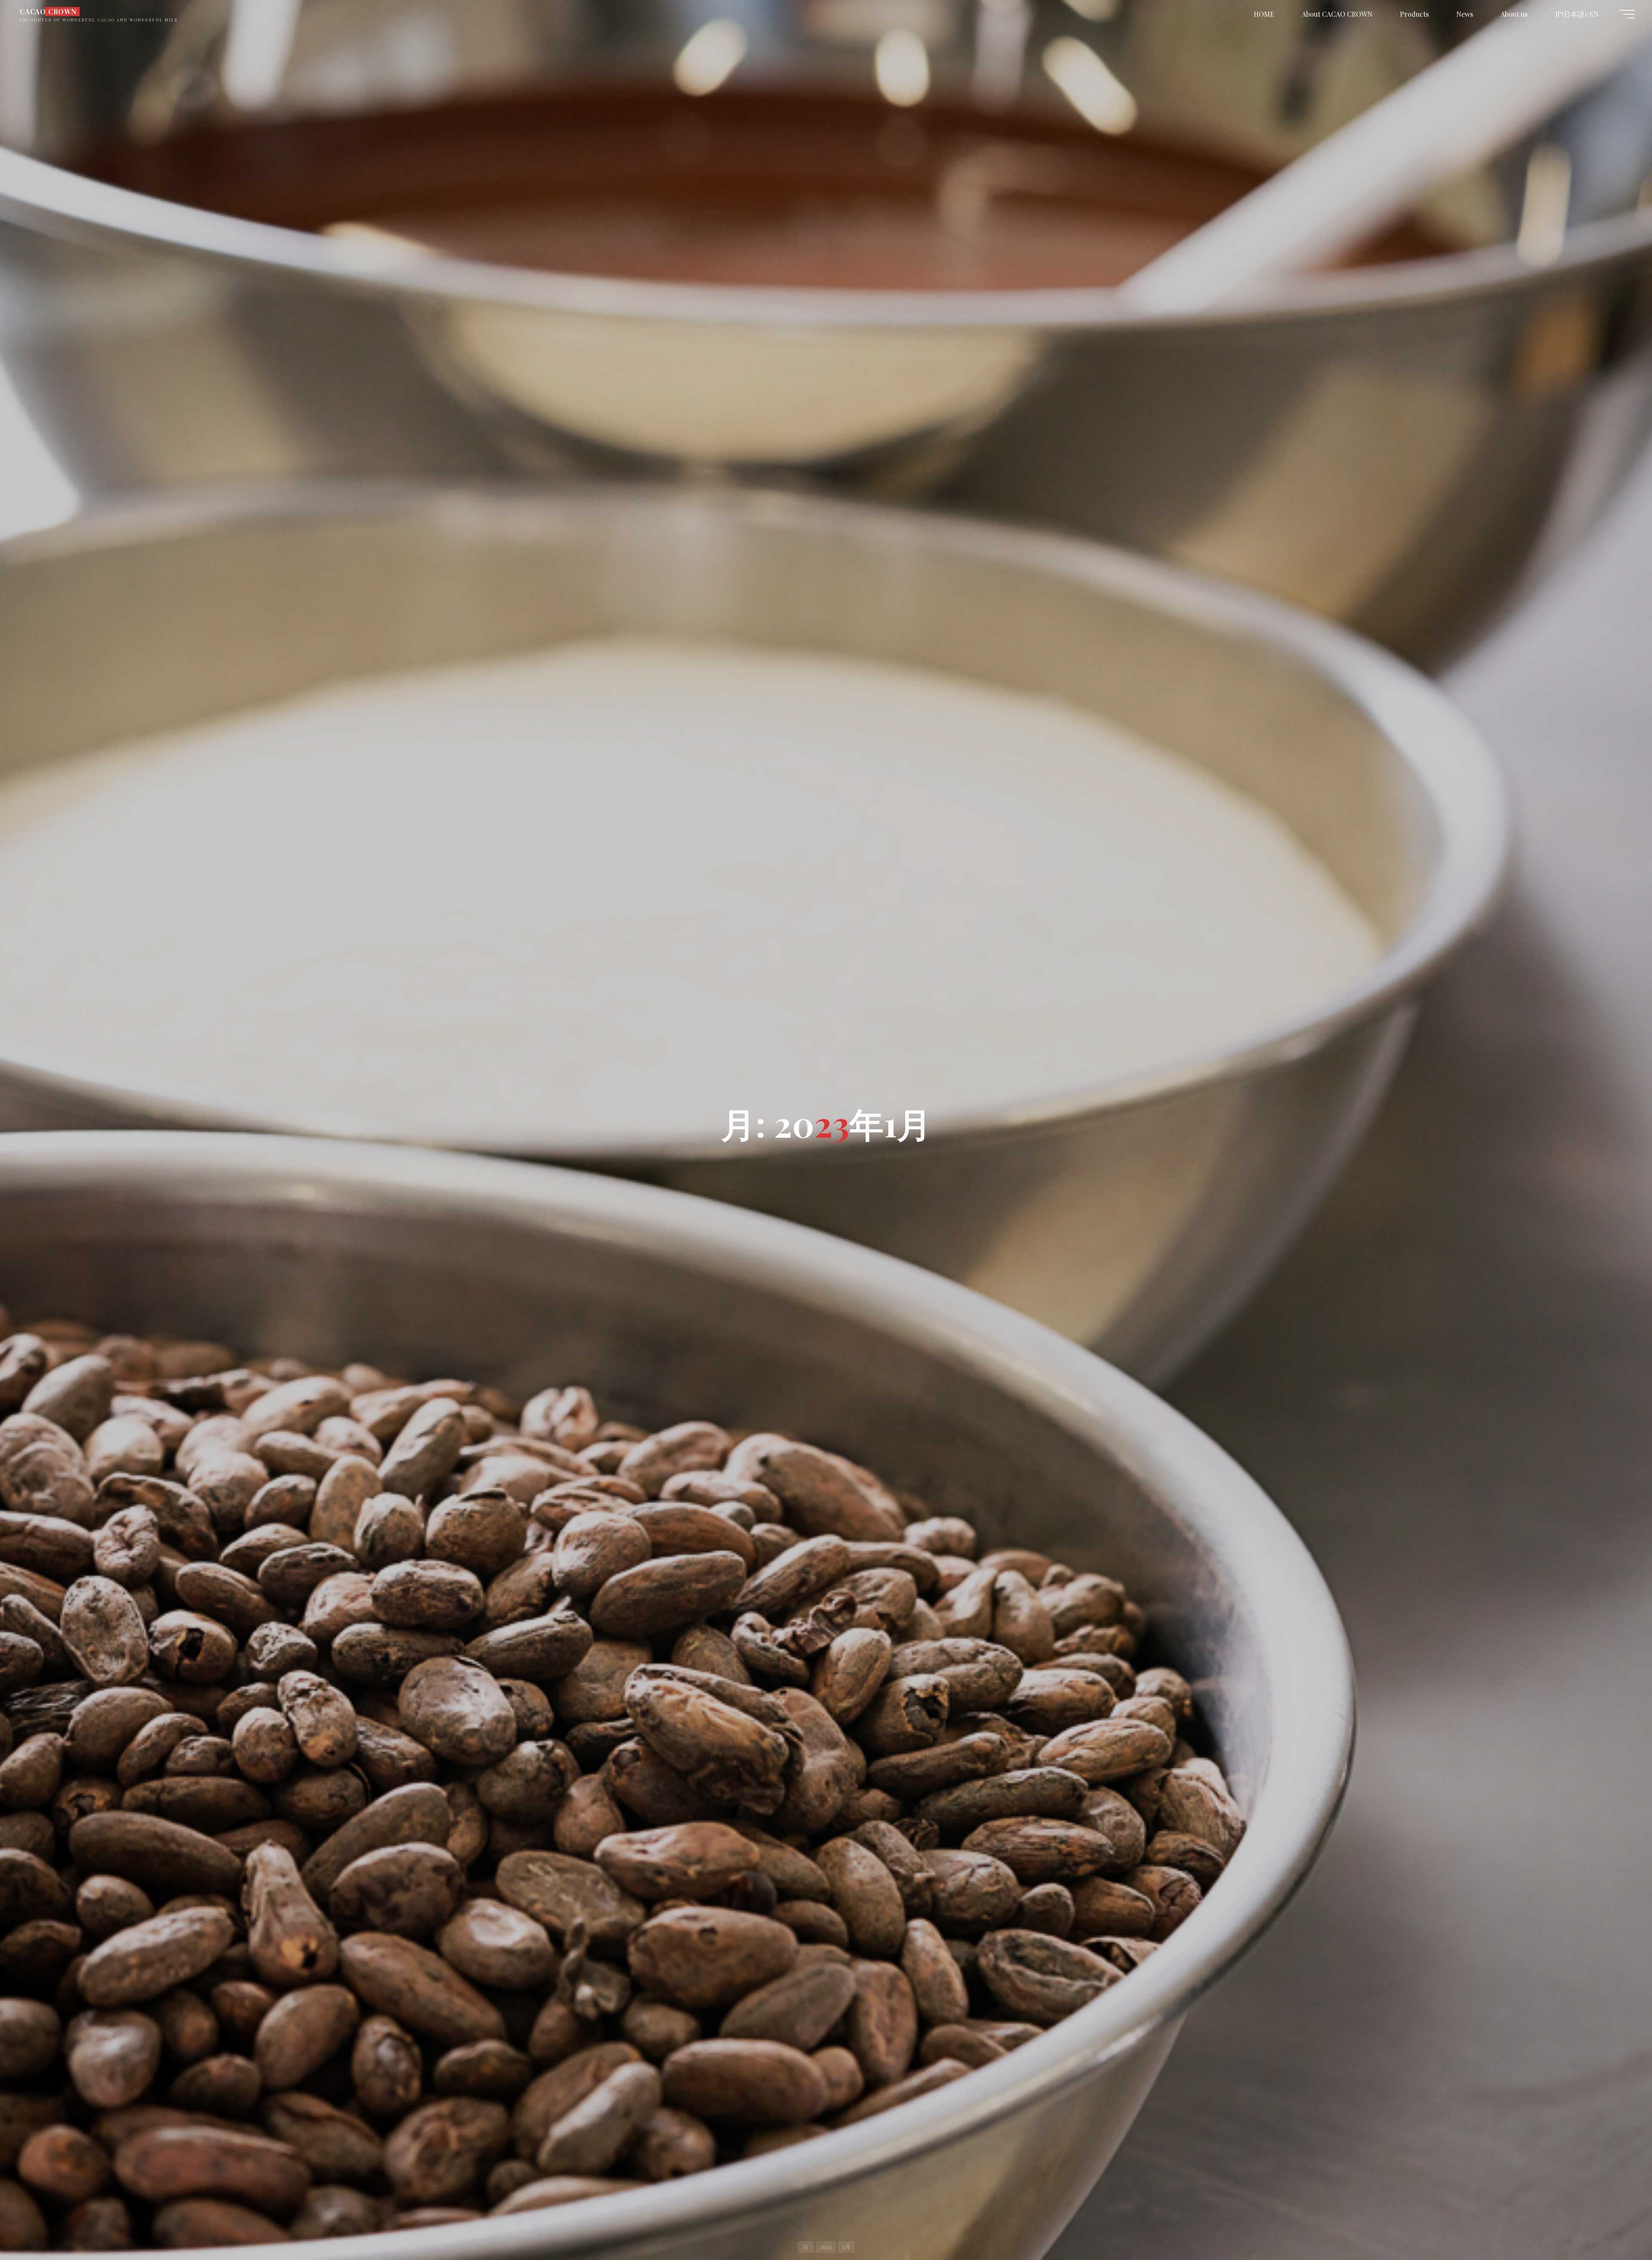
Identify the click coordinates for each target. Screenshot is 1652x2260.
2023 (826, 2246)
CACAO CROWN (48, 11)
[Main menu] (1627, 14)
